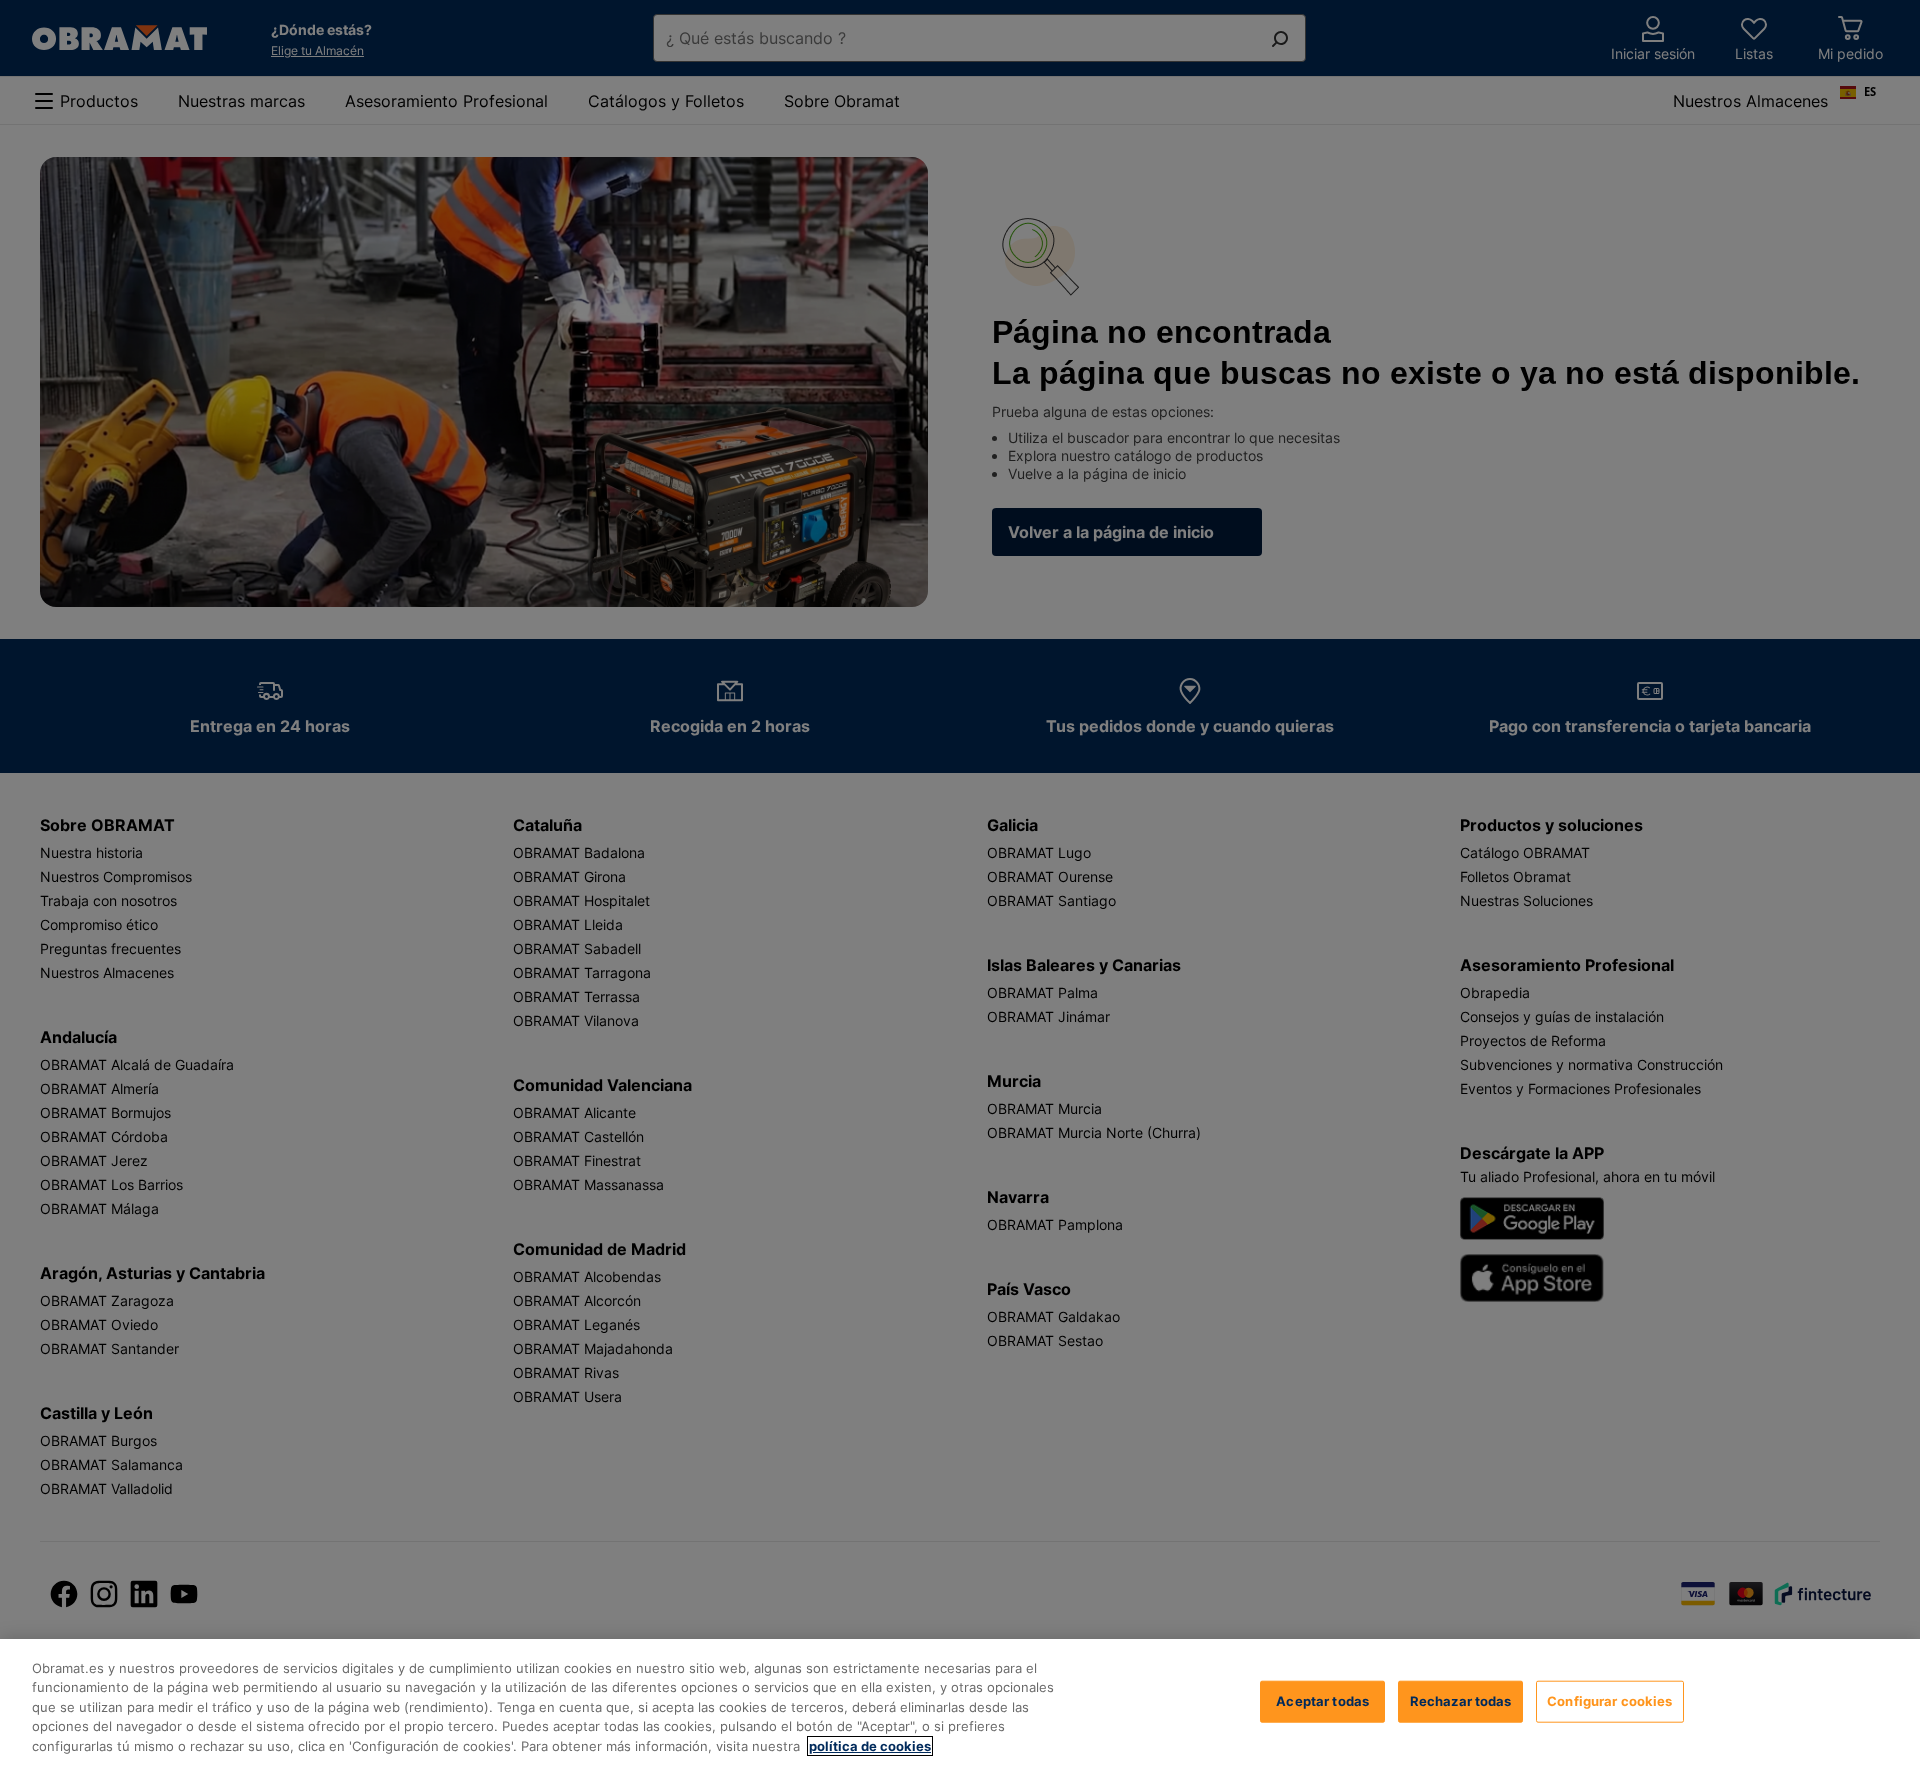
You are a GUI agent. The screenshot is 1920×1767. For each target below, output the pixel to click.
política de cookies (870, 1746)
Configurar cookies (1609, 1701)
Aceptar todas (1322, 1701)
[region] (960, 1703)
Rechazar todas (1461, 1701)
